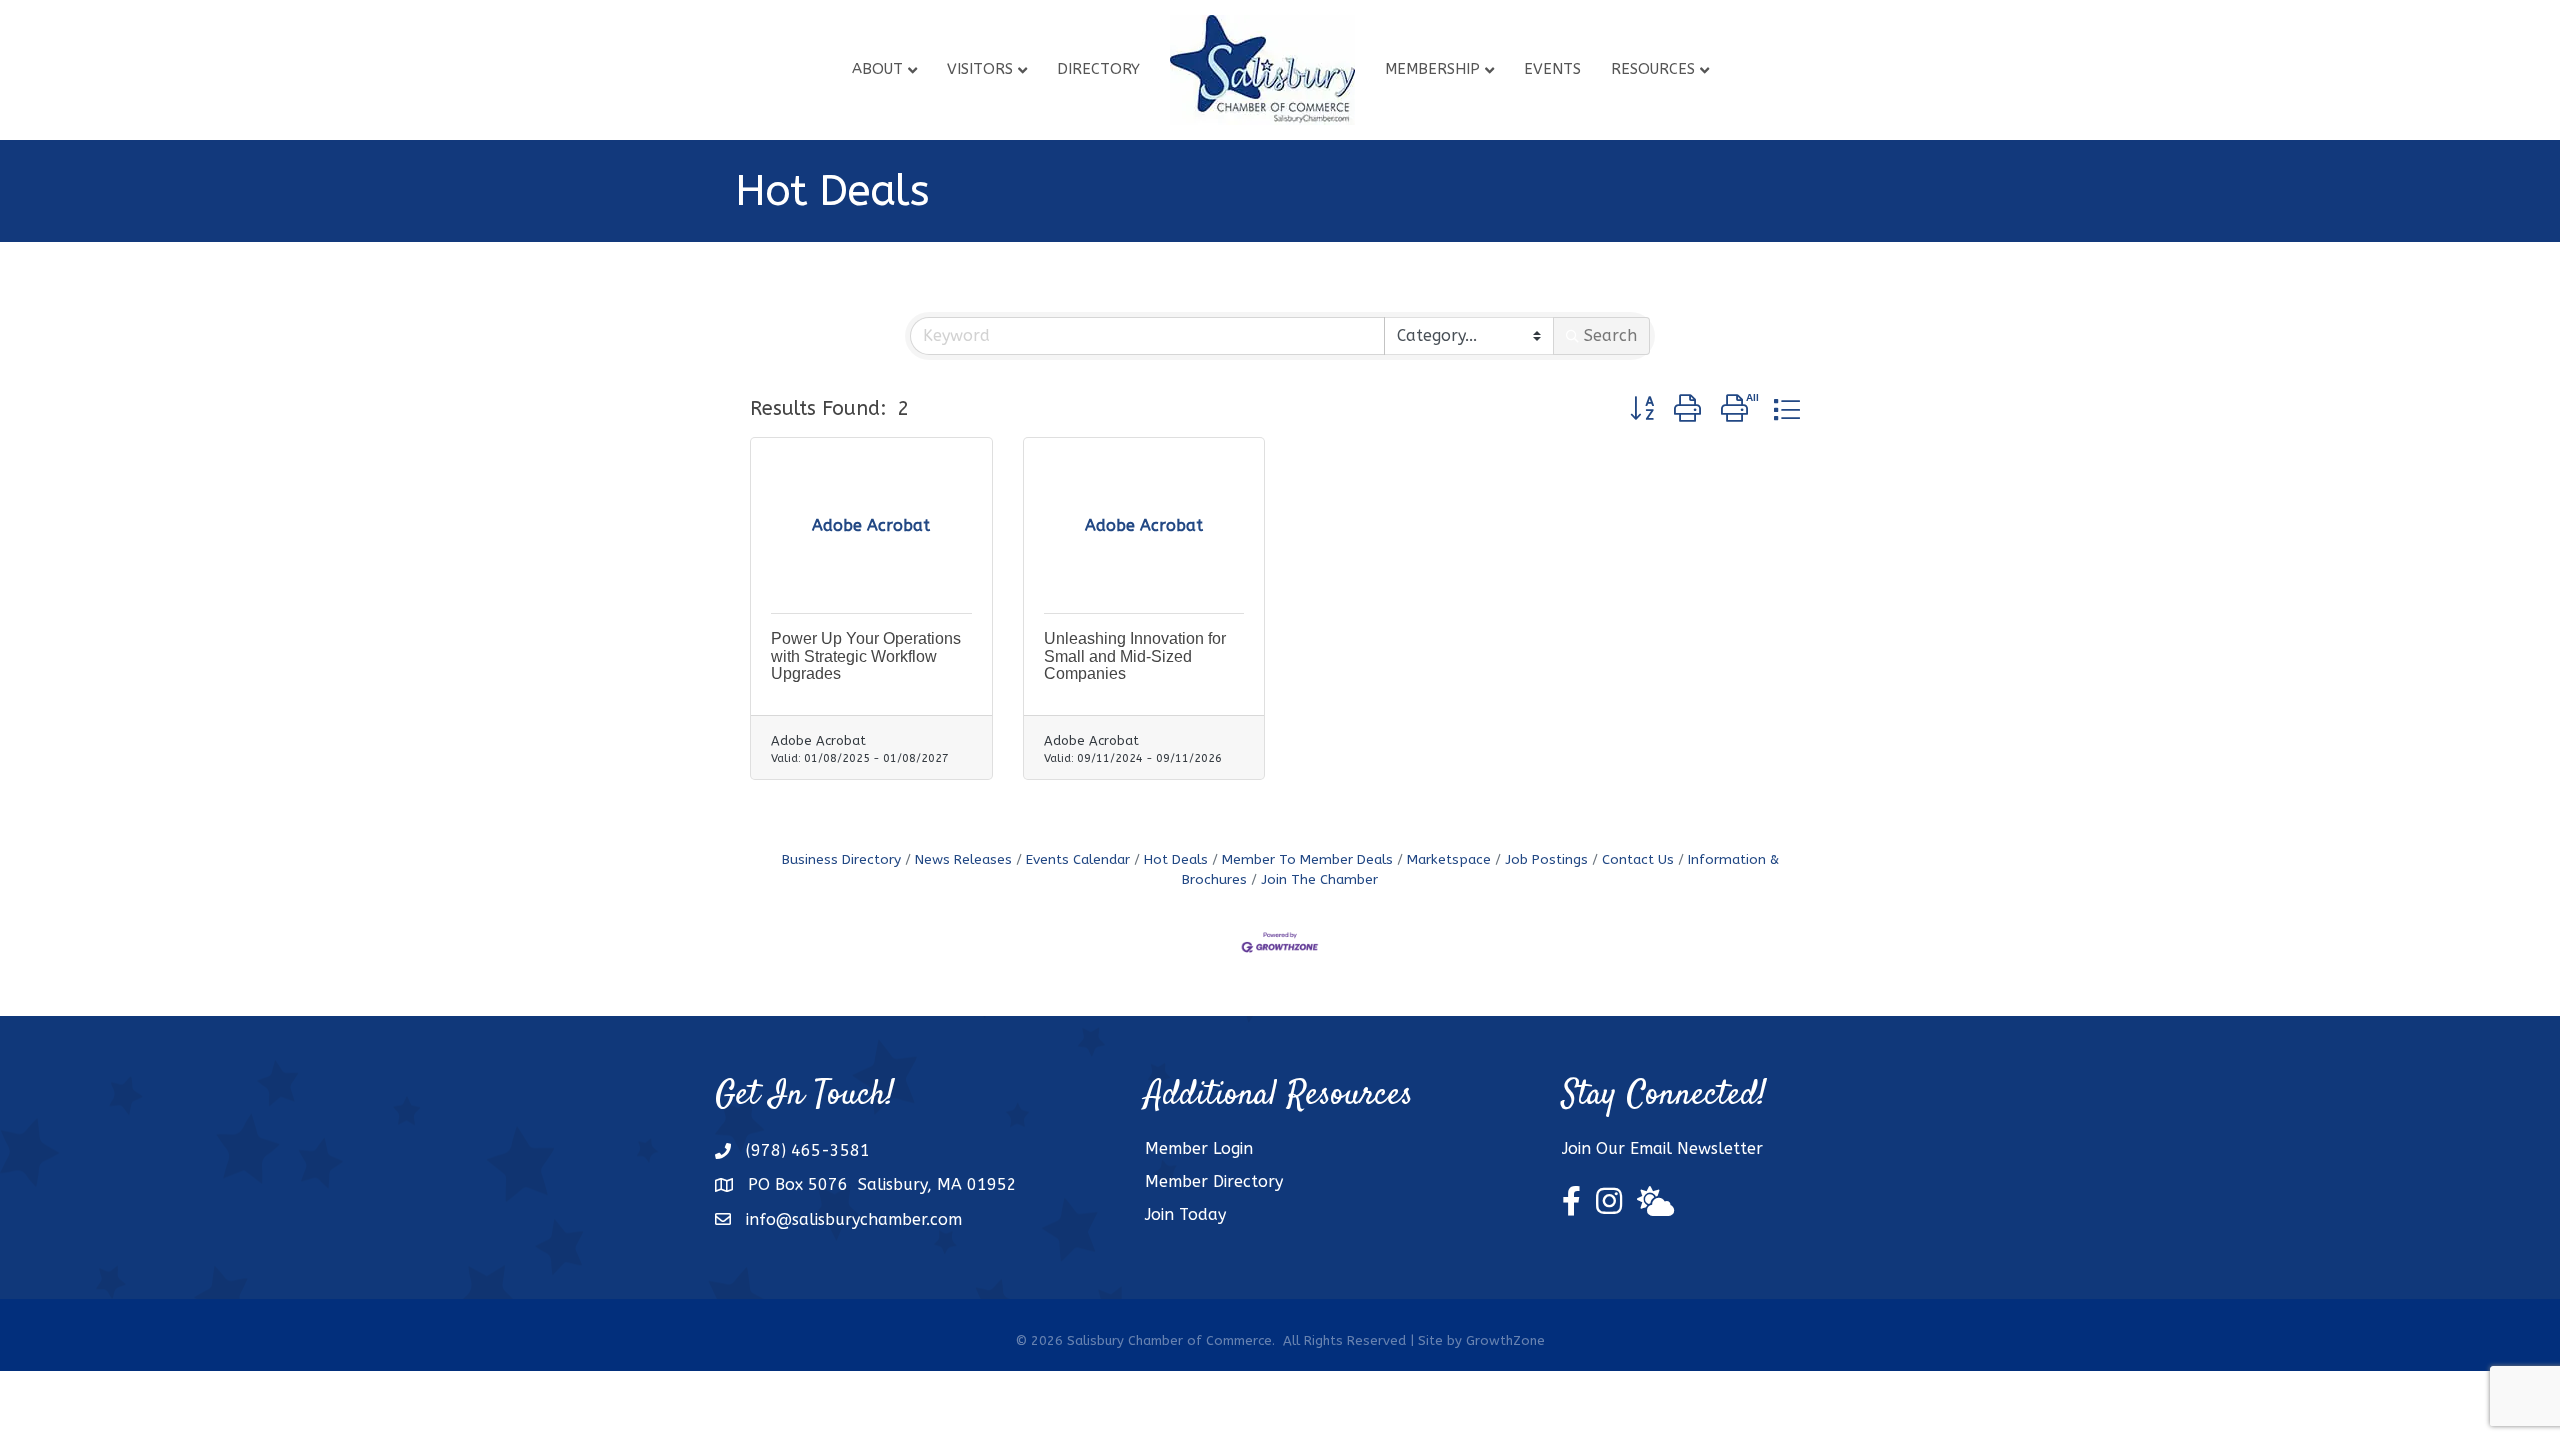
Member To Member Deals (1307, 859)
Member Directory (1214, 1181)
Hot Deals (1176, 859)
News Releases (963, 859)
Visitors (980, 69)
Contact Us (1638, 859)
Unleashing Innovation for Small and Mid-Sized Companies (1135, 656)
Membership (1432, 69)
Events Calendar (1078, 859)
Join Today (1185, 1214)
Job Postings (1546, 859)
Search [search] (1610, 335)
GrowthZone (1505, 1340)
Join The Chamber (1319, 879)
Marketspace (1449, 859)
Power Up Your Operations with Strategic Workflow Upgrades (866, 656)
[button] (1642, 409)
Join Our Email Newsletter (1662, 1148)
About (877, 69)
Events (1552, 69)
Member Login (1199, 1148)
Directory (1098, 69)
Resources (1653, 69)
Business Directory (841, 859)
